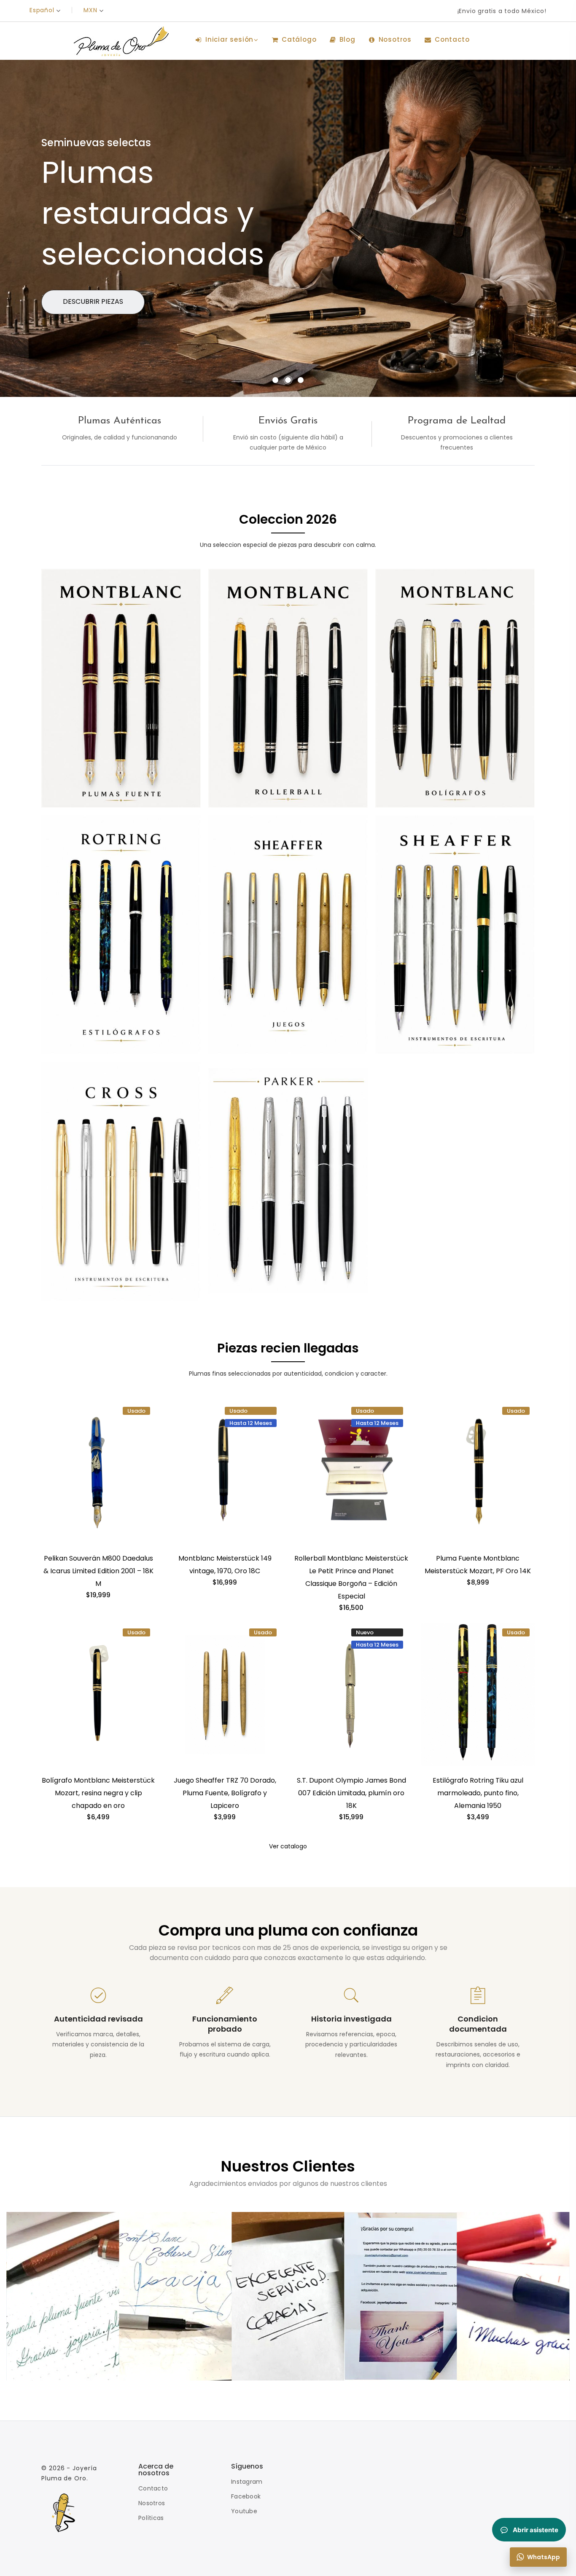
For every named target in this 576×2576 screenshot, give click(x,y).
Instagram (247, 2482)
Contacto (153, 2488)
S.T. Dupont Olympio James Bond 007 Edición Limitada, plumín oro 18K (351, 1793)
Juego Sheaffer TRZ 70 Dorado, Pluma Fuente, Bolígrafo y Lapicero (225, 1793)
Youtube (244, 2511)
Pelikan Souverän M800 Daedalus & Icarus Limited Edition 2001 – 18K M (98, 1571)
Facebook (246, 2496)
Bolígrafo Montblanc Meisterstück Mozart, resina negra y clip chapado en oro (98, 1793)
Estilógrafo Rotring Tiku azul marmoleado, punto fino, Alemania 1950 (478, 1793)
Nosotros (152, 2503)
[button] (275, 380)
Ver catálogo (89, 301)
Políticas (151, 2518)
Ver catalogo (288, 1846)
